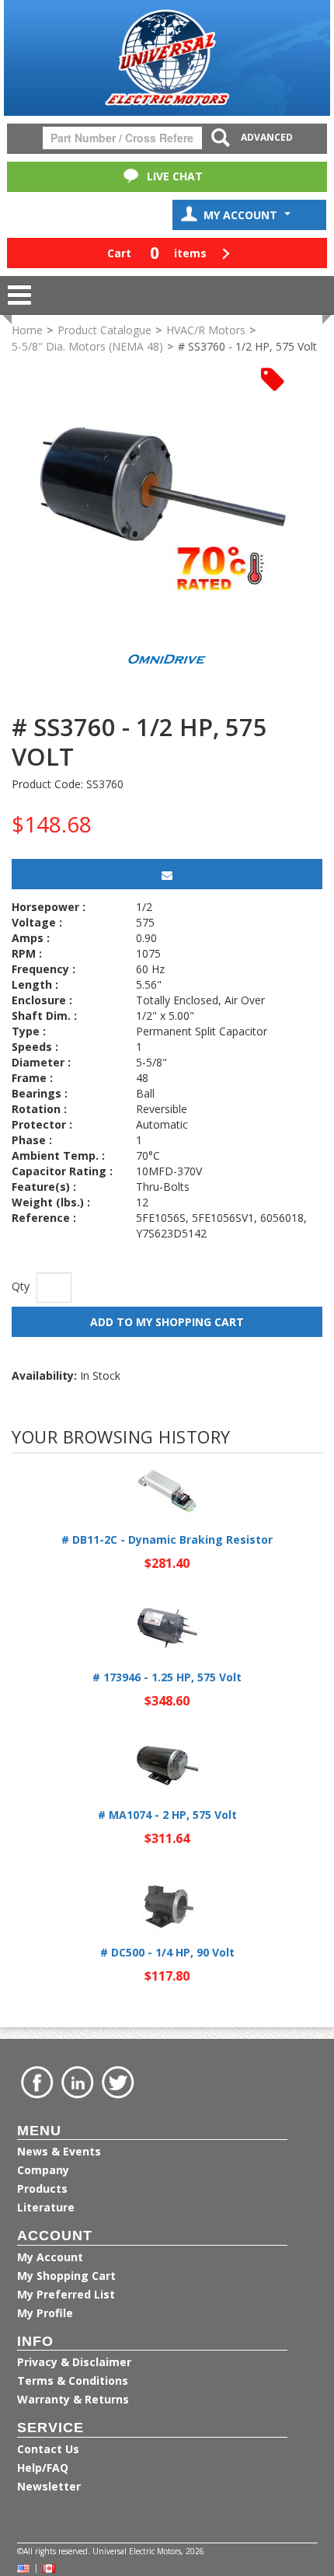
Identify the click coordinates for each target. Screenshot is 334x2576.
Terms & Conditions (73, 2381)
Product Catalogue (104, 330)
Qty (21, 1286)
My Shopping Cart (66, 2276)
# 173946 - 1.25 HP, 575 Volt (167, 1677)
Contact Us (48, 2449)
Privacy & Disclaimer (74, 2362)
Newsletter (49, 2486)
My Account (242, 215)
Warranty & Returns (73, 2399)
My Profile (45, 2313)
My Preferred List (66, 2294)
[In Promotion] (273, 378)
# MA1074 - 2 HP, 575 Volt (167, 1815)
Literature (46, 2207)
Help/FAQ (43, 2468)
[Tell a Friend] (167, 874)
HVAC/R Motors (206, 330)
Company (43, 2170)
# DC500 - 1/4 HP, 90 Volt (167, 1952)
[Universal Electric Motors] (167, 58)
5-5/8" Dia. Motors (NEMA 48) (87, 346)
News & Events (59, 2151)
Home (27, 330)
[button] (167, 253)
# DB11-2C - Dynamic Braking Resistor (167, 1539)
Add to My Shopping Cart (167, 1322)
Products (42, 2189)
